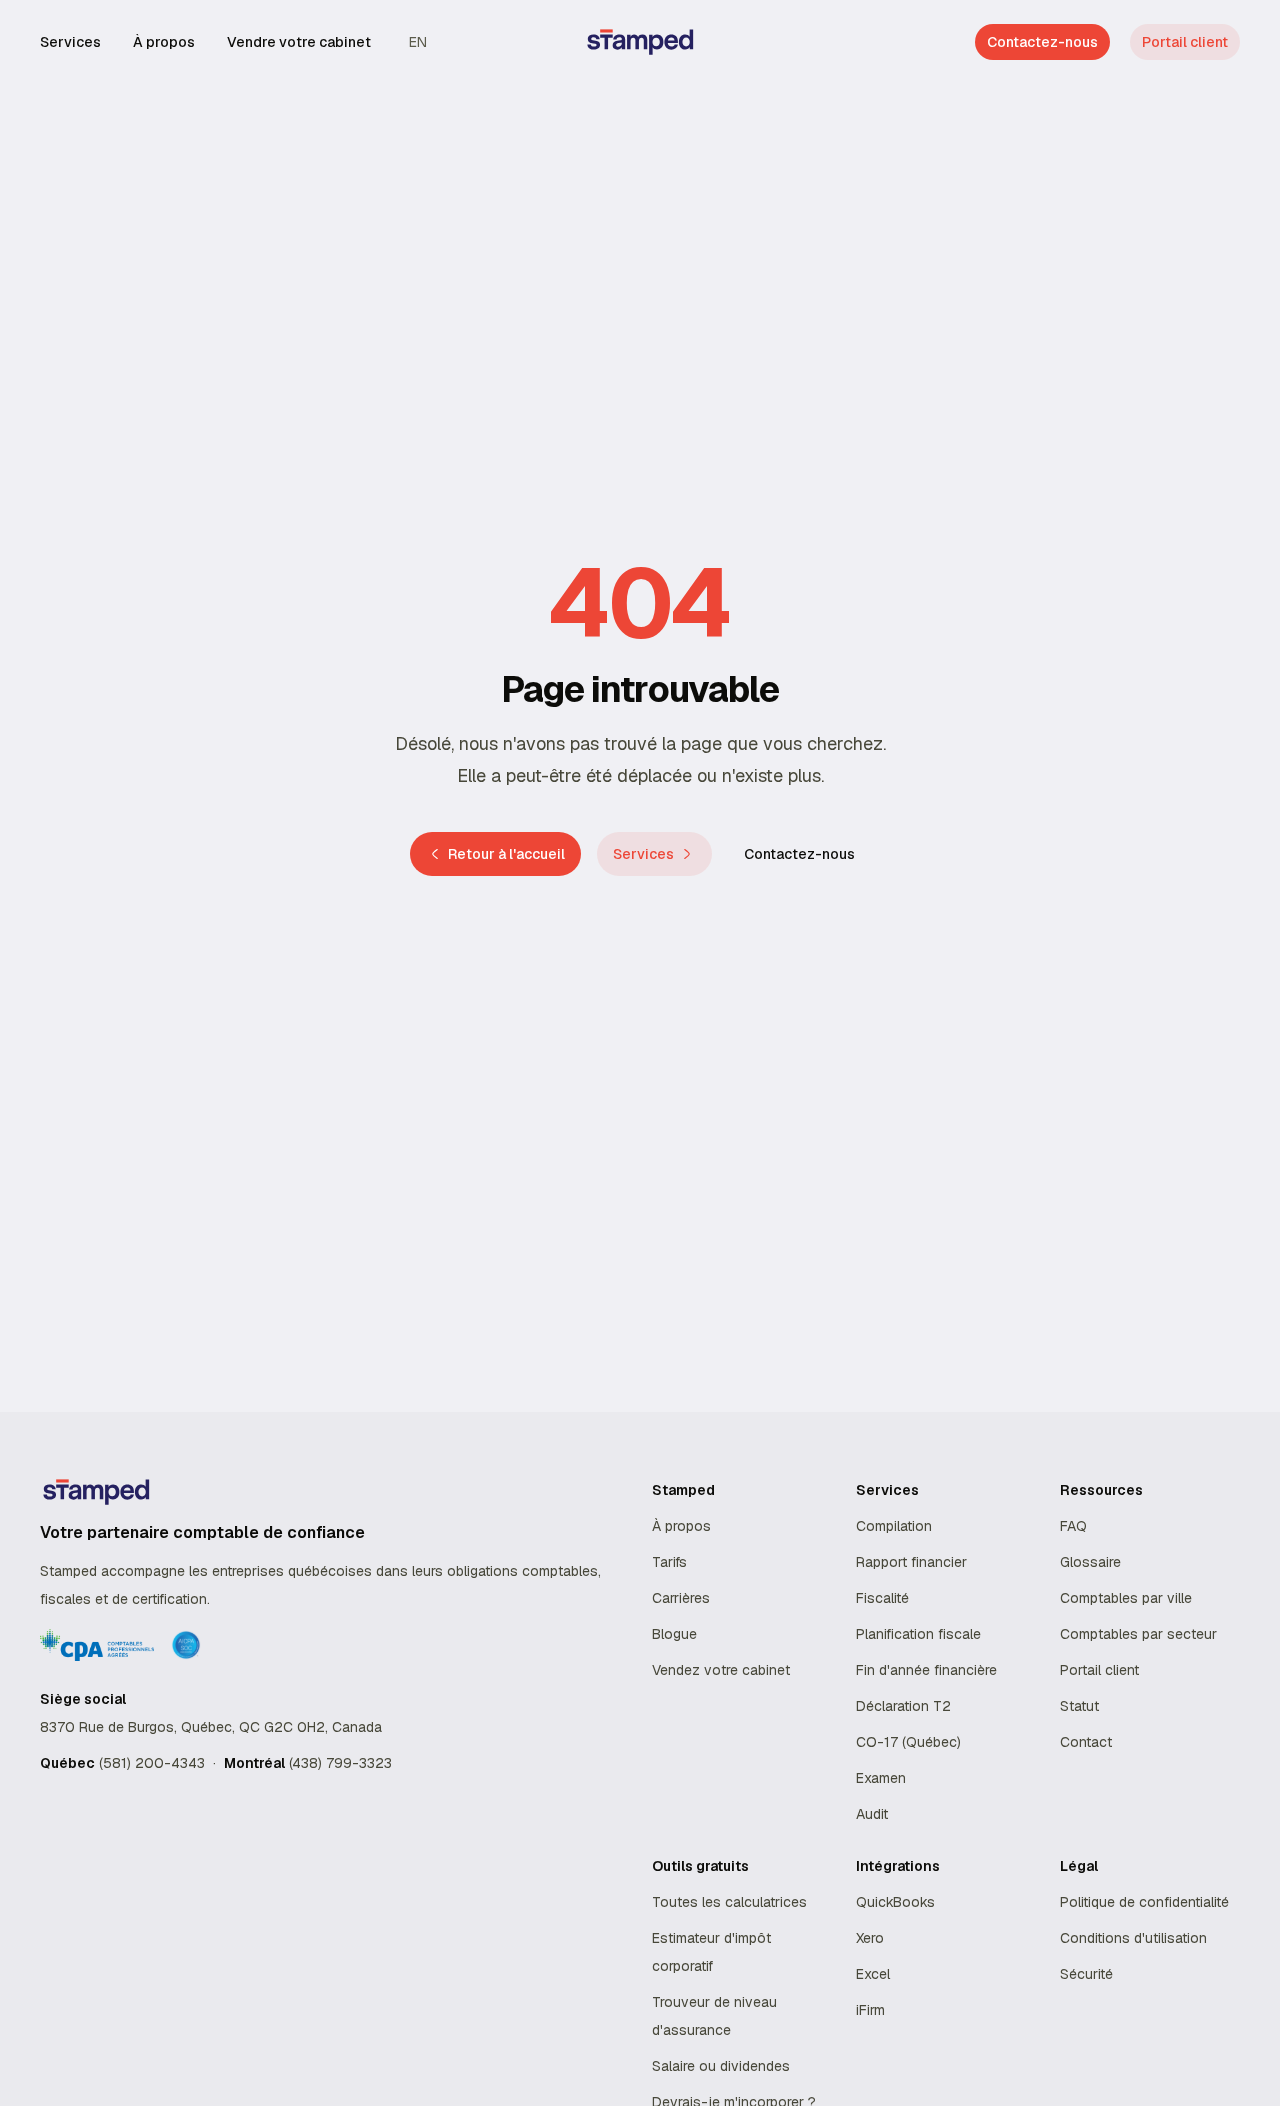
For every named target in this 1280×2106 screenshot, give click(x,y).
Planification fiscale (918, 1634)
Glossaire (1090, 1562)
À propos (164, 42)
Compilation (894, 1526)
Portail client (1185, 42)
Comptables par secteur (1138, 1634)
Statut (1079, 1706)
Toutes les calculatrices (729, 1902)
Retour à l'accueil (506, 854)
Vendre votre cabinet (299, 42)
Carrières (681, 1598)
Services (70, 42)
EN (418, 42)
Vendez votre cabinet (721, 1670)
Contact (1086, 1742)
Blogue (674, 1634)
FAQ (1073, 1526)
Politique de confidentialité (1144, 1902)
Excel (873, 1974)
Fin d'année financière (926, 1670)
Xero (870, 1938)
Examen (881, 1778)
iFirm (870, 2010)
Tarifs (669, 1562)
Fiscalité (882, 1598)
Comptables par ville (1126, 1598)
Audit (872, 1814)
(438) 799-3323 (340, 1763)
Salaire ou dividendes (721, 2066)
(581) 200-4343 (152, 1763)
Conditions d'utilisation (1133, 1938)
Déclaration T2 (903, 1706)
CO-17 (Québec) (908, 1742)
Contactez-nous (799, 854)
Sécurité (1086, 1974)
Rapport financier (911, 1562)
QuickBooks (895, 1902)
